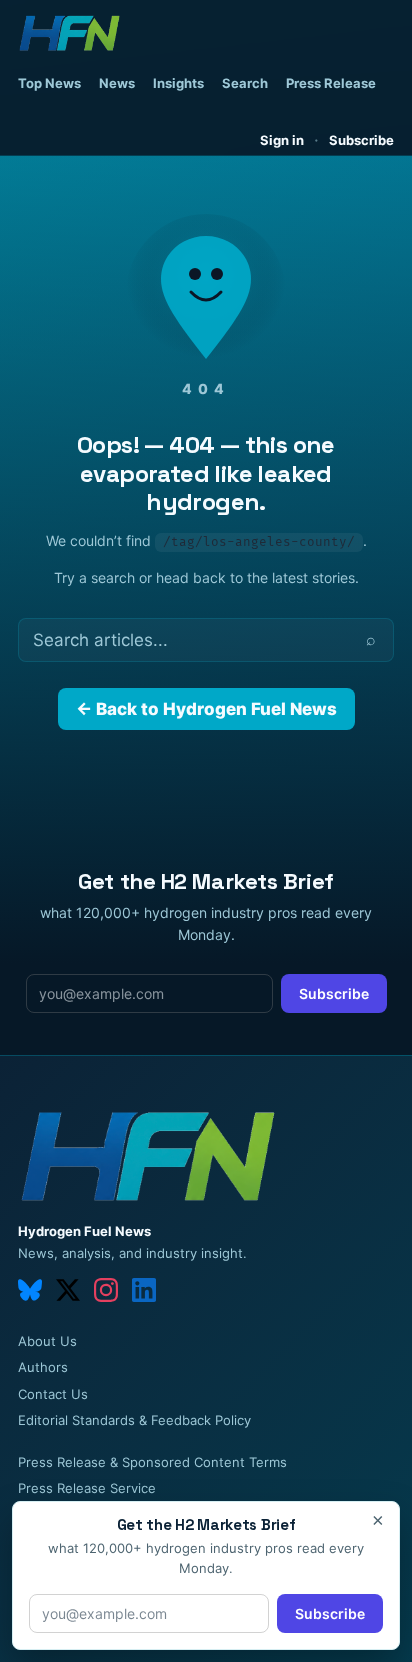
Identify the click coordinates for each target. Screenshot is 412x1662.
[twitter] (68, 1290)
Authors (43, 1367)
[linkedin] (144, 1290)
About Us (47, 1341)
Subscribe (361, 140)
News (117, 83)
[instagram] (106, 1290)
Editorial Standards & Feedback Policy (134, 1420)
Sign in (282, 140)
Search (245, 83)
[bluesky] (30, 1290)
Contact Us (53, 1394)
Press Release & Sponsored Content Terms (152, 1462)
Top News (49, 83)
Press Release (331, 83)
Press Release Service (87, 1488)
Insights (178, 83)
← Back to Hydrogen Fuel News (206, 709)
